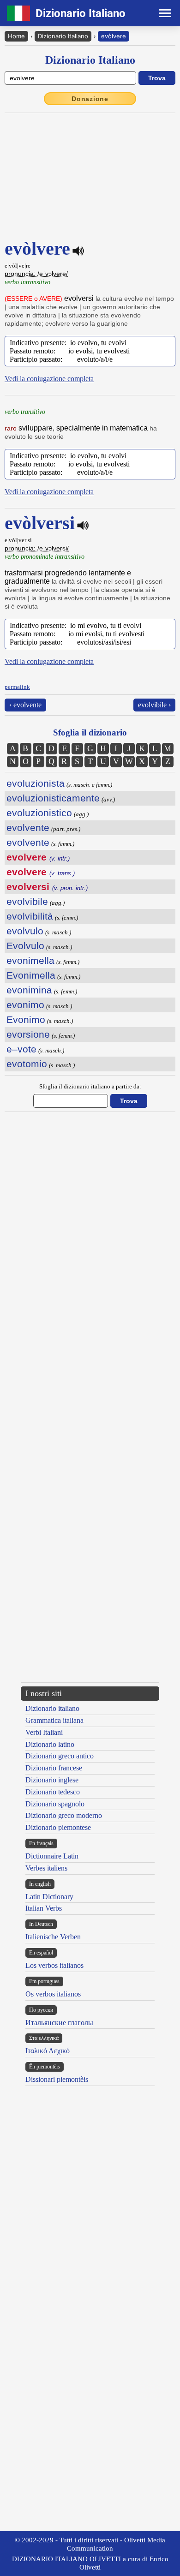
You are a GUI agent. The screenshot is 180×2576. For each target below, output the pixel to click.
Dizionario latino (50, 1744)
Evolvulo (25, 946)
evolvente (28, 828)
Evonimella (31, 975)
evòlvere (114, 36)
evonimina (29, 990)
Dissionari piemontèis (57, 2079)
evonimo (25, 1005)
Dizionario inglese (52, 1780)
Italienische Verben (53, 1937)
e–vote (21, 1049)
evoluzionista (36, 783)
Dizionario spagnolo (55, 1804)
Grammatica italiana (54, 1720)
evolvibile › (154, 705)
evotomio (27, 1064)
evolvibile (27, 901)
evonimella (30, 960)
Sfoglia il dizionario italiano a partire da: (90, 1086)
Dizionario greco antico (60, 1756)
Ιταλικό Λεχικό (48, 2051)
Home (16, 36)
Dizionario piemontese (58, 1827)
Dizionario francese (54, 1768)
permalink (17, 687)
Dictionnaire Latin (52, 1856)
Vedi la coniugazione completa (49, 379)
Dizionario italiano (52, 1708)
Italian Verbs (44, 1908)
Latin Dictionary (49, 1897)
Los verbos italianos (54, 1965)
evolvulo (25, 931)
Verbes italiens (46, 1868)
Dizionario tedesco (53, 1792)
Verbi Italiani (44, 1732)
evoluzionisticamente (53, 798)
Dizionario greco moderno (64, 1815)
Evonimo (26, 1019)
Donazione (90, 99)
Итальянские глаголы (59, 2023)
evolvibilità (30, 916)
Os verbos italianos (53, 1994)
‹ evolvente (25, 705)
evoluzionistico (39, 813)
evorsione (28, 1034)
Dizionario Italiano (63, 36)
